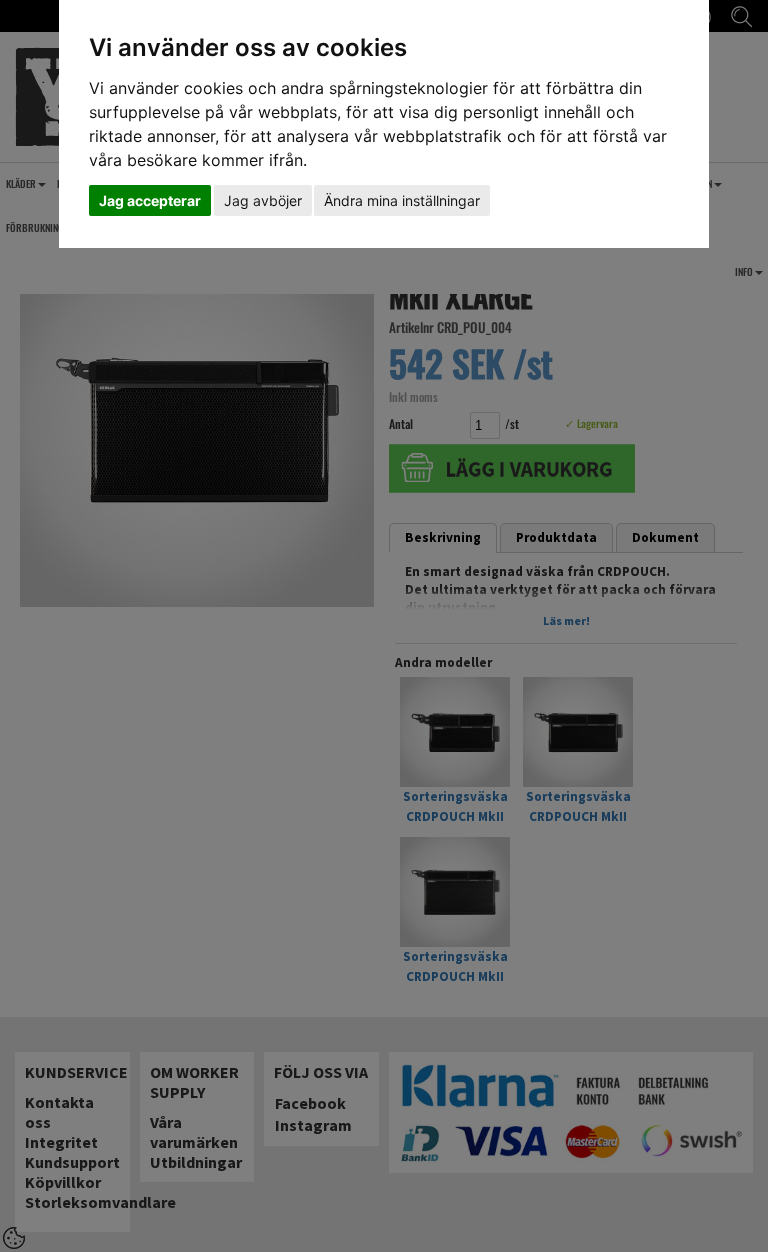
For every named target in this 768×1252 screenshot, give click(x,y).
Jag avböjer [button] (263, 200)
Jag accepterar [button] (150, 200)
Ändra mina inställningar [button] (402, 200)
